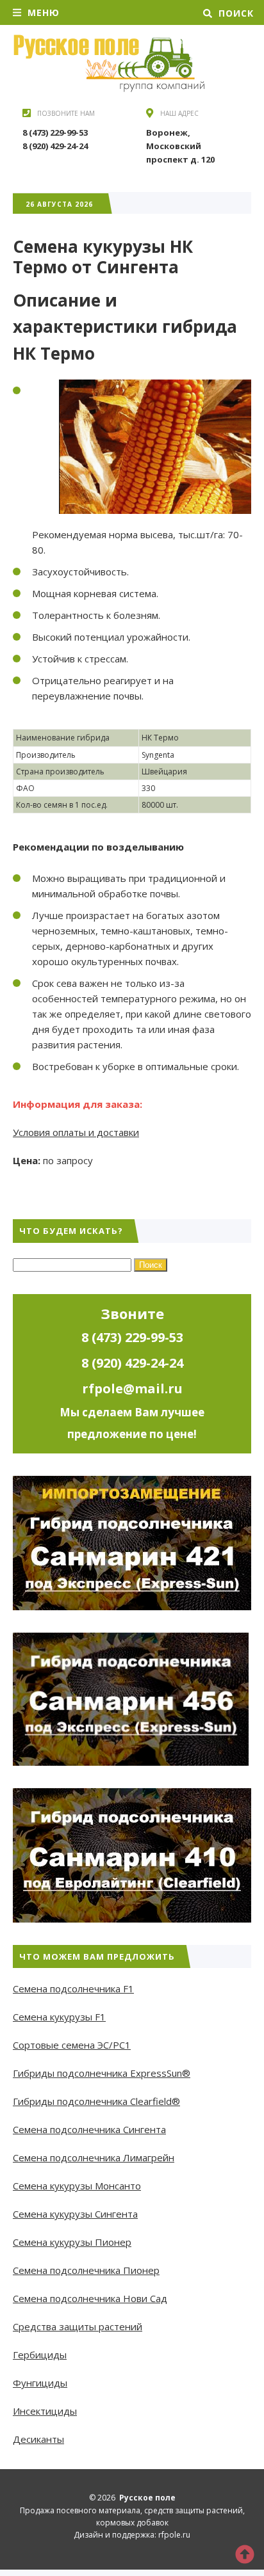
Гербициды (40, 2355)
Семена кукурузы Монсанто (77, 2186)
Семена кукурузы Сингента (75, 2214)
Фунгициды (40, 2383)
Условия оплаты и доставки (76, 1132)
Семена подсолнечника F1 (73, 1988)
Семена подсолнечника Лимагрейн (94, 2157)
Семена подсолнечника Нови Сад (90, 2298)
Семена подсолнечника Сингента (89, 2129)
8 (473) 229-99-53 (55, 132)
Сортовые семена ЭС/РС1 (72, 2045)
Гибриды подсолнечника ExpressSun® (102, 2073)
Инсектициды (45, 2411)
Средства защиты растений (78, 2326)
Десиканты (38, 2439)
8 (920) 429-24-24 (55, 146)
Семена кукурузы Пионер (72, 2242)
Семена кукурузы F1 (59, 2017)
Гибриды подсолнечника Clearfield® (96, 2101)
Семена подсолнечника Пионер (86, 2270)
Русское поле (109, 63)
